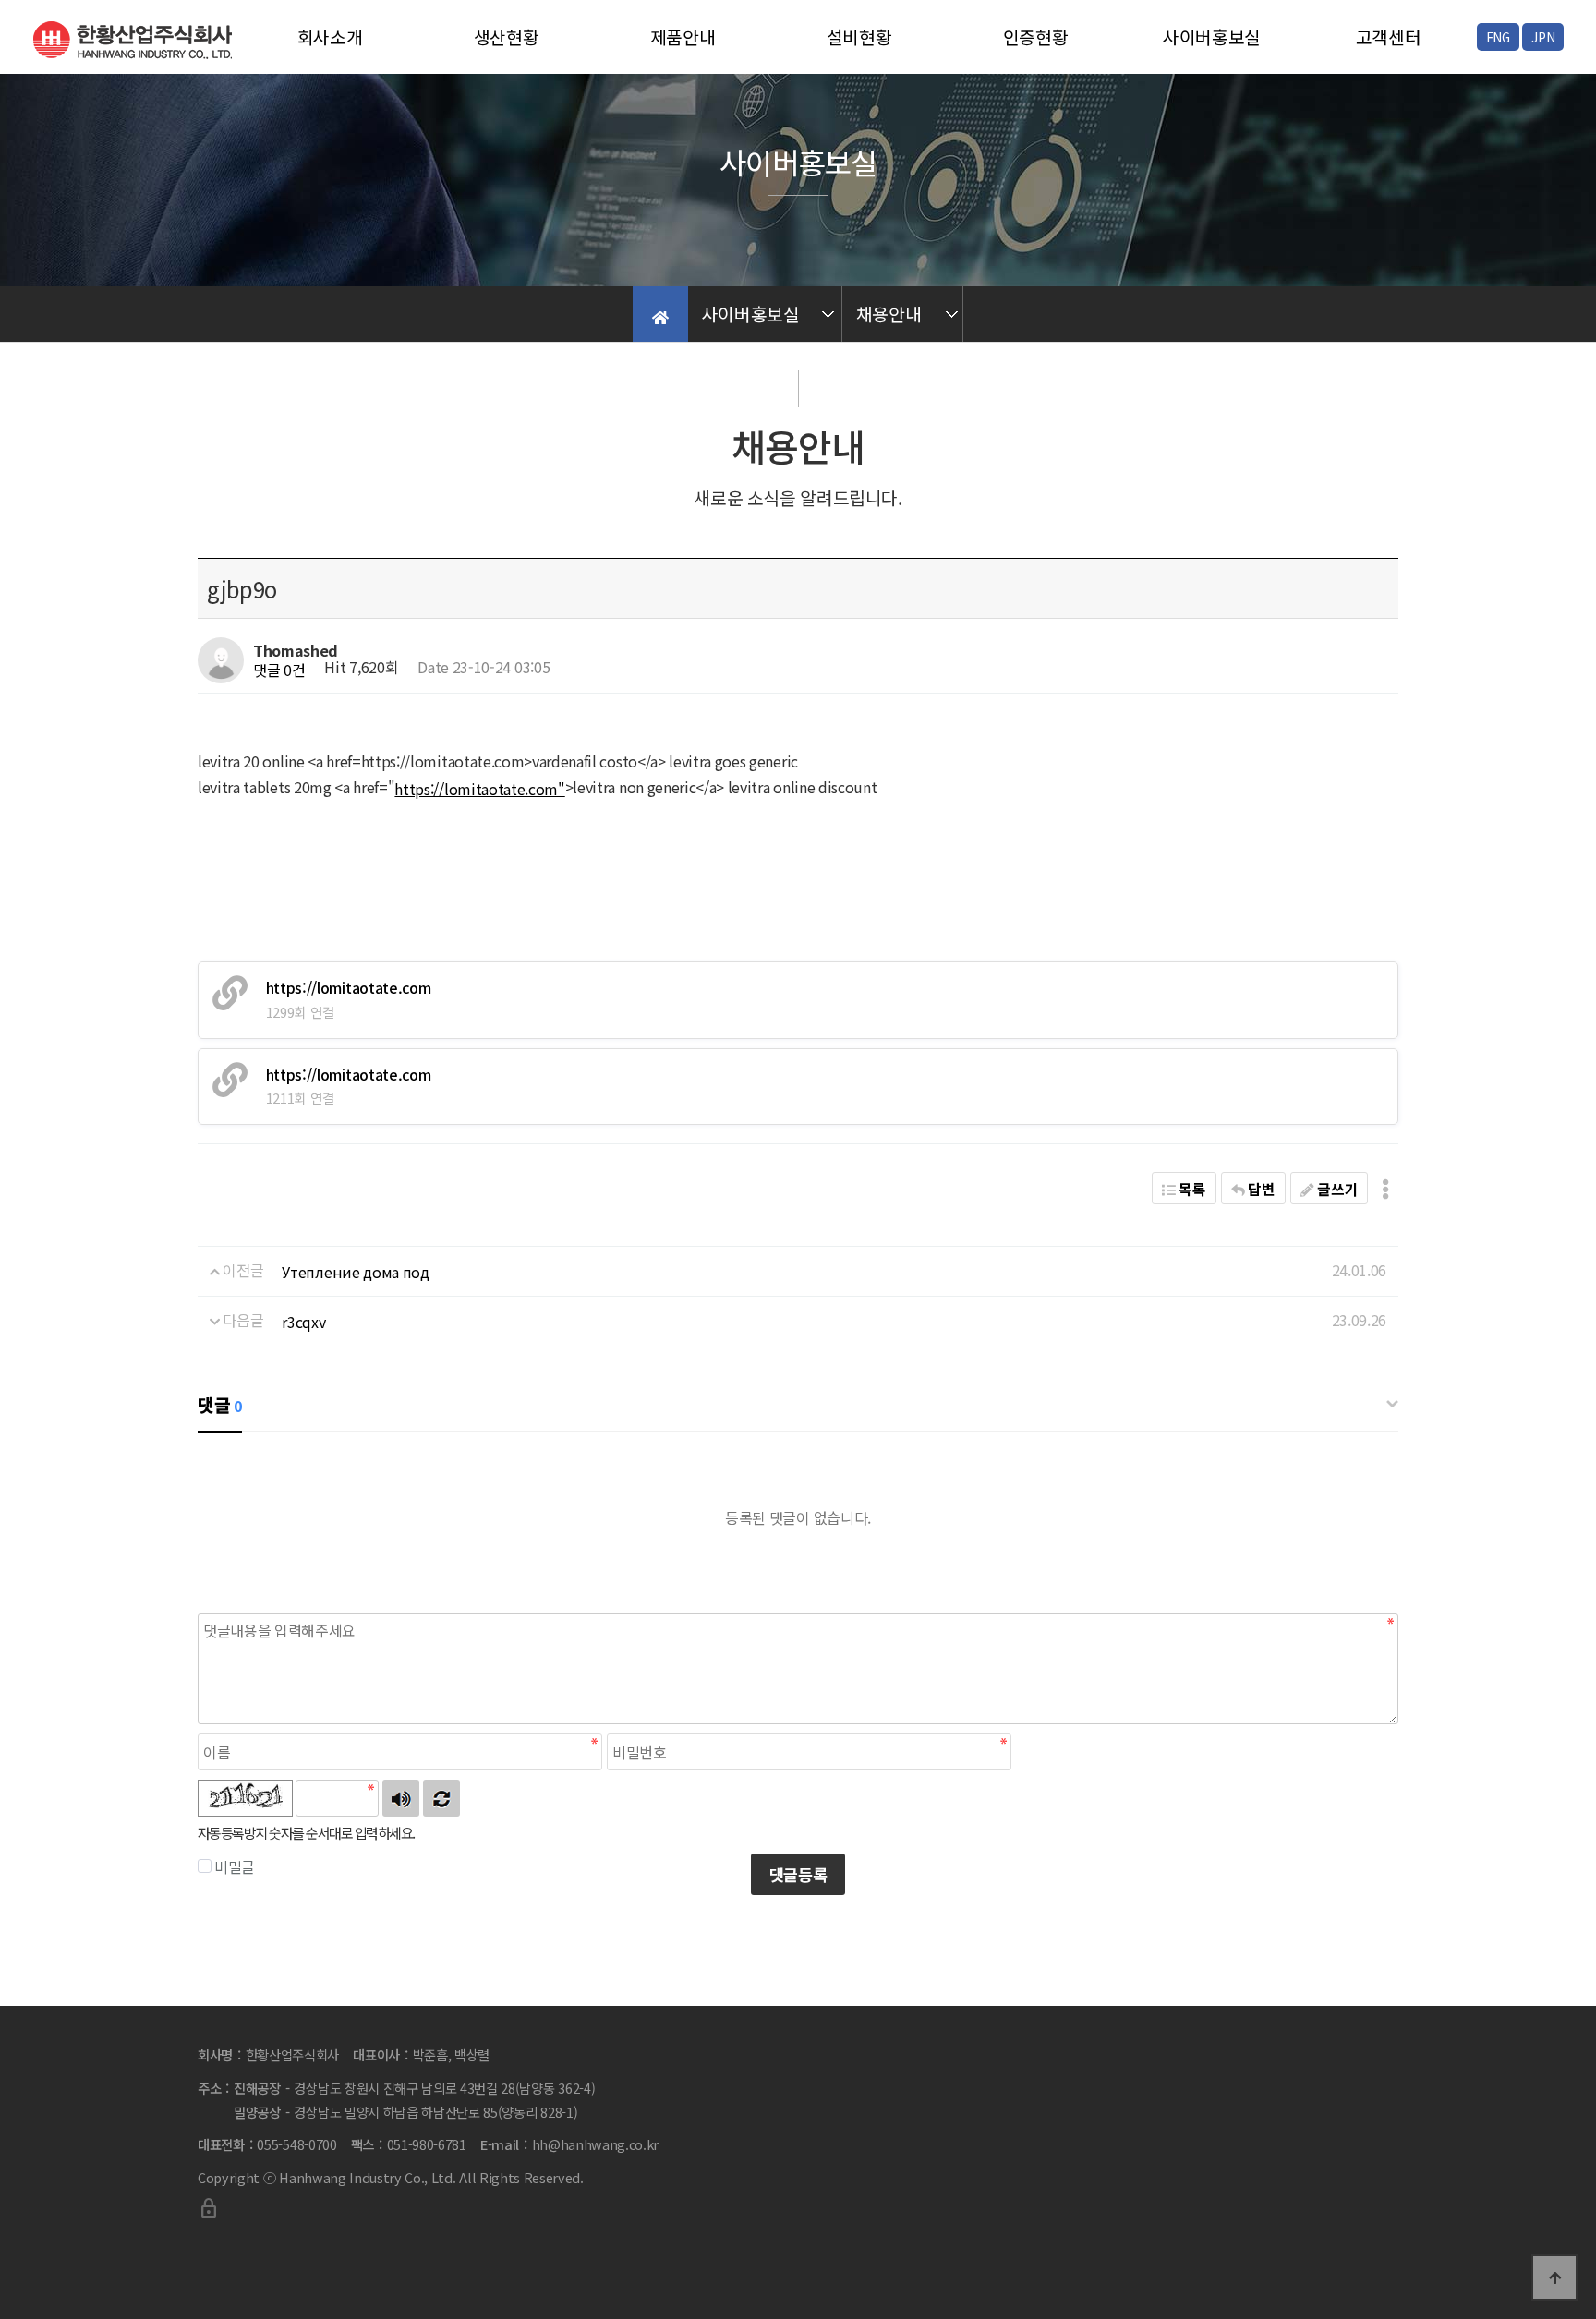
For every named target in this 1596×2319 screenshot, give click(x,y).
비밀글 (235, 1866)
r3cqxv (303, 1322)
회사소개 (330, 37)
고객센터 (1389, 37)
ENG (1498, 37)
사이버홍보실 (1212, 37)
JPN (1543, 37)
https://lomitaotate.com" (479, 789)
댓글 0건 (279, 670)
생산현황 (507, 37)
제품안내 (683, 37)
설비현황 (859, 37)
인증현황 (1036, 37)
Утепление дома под (355, 1272)
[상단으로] (1554, 2277)
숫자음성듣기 (401, 1798)
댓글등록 (798, 1874)
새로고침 (441, 1798)
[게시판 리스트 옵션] (1385, 1188)
